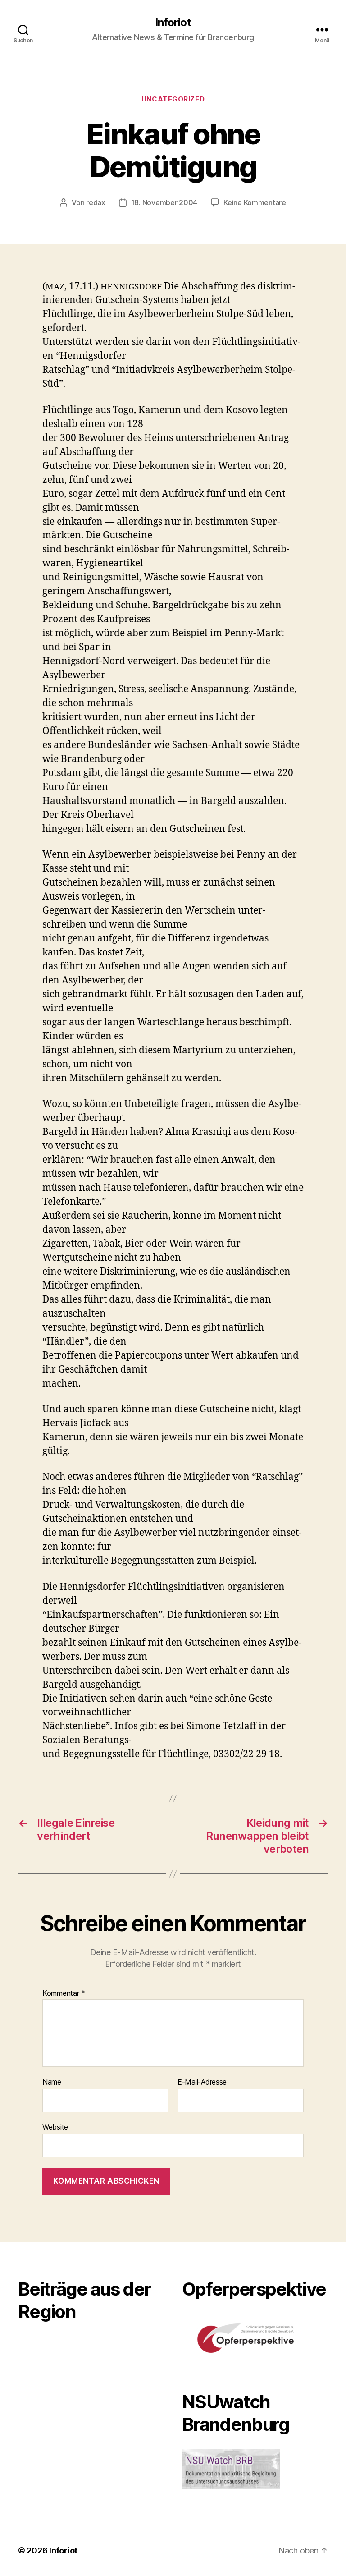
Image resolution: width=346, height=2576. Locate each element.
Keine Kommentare (255, 202)
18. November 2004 (164, 202)
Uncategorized (173, 99)
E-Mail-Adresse (202, 2082)
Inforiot (173, 23)
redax (96, 202)
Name (52, 2082)
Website (55, 2127)
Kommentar (64, 1993)
